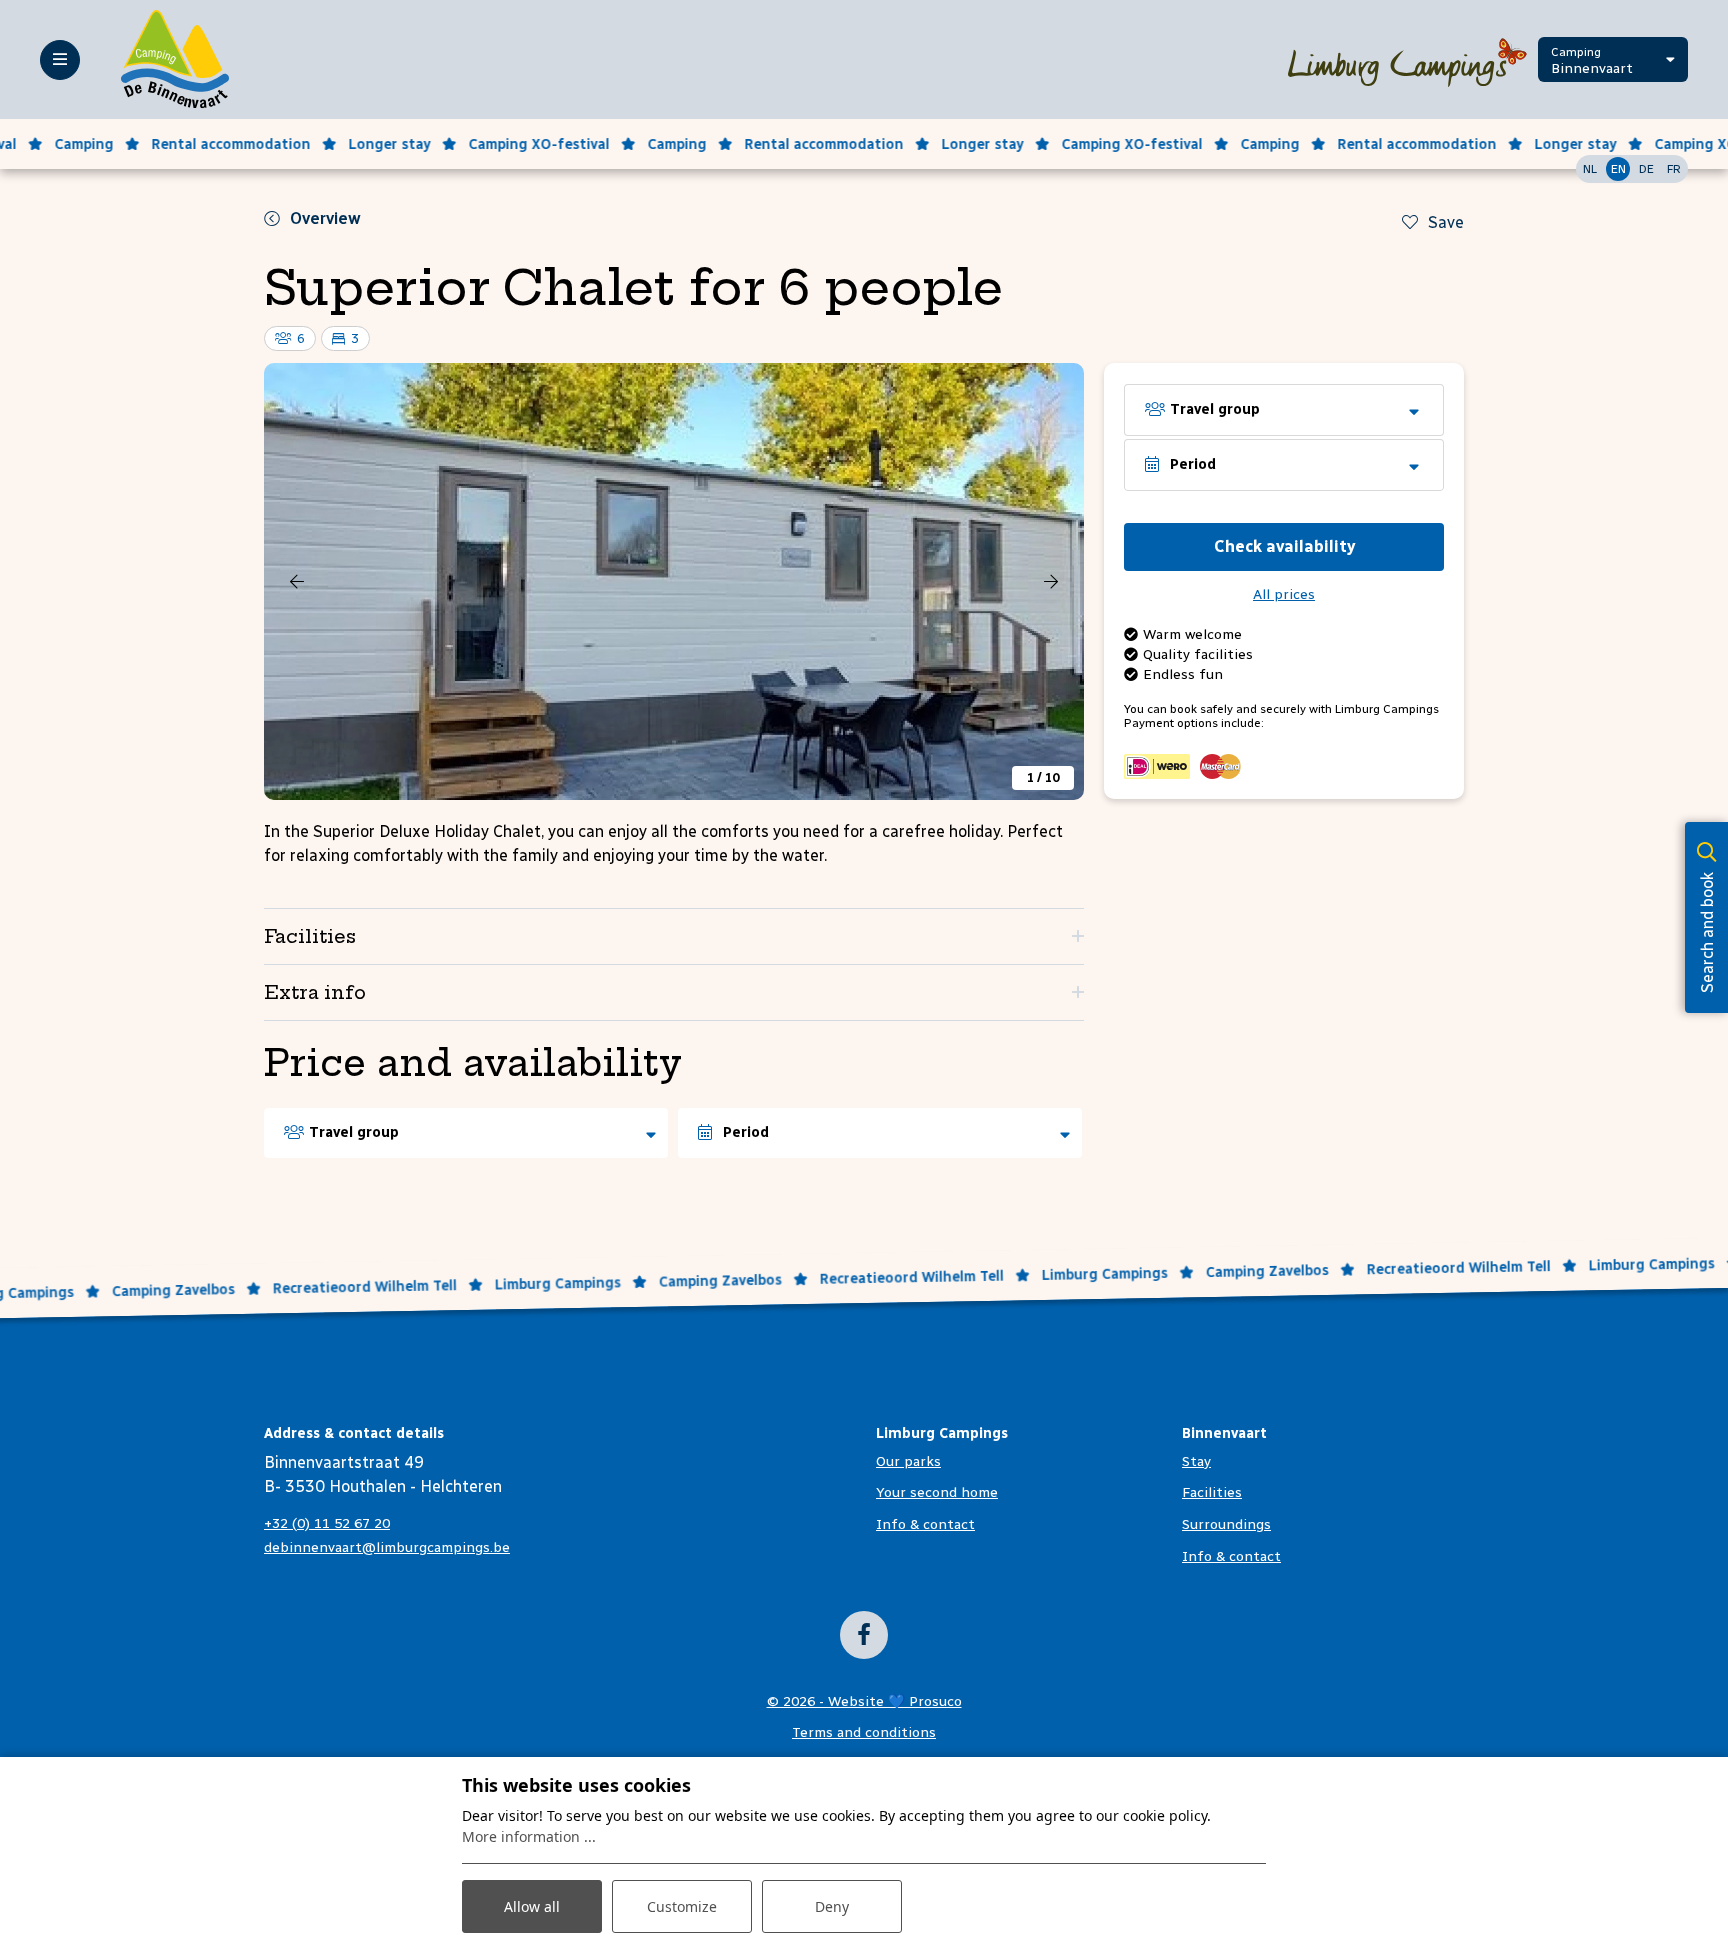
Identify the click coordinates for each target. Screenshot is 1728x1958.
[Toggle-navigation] (60, 60)
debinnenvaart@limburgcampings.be (387, 1547)
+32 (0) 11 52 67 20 (327, 1523)
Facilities (1212, 1492)
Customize (682, 1906)
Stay (1196, 1461)
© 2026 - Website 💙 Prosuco (864, 1701)
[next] (1051, 581)
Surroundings (1226, 1524)
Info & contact (925, 1524)
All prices (1284, 594)
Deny (832, 1906)
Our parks (908, 1461)
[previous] (297, 581)
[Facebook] (864, 1635)
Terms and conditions (864, 1732)
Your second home (937, 1492)
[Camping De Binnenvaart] (175, 58)
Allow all (532, 1906)
